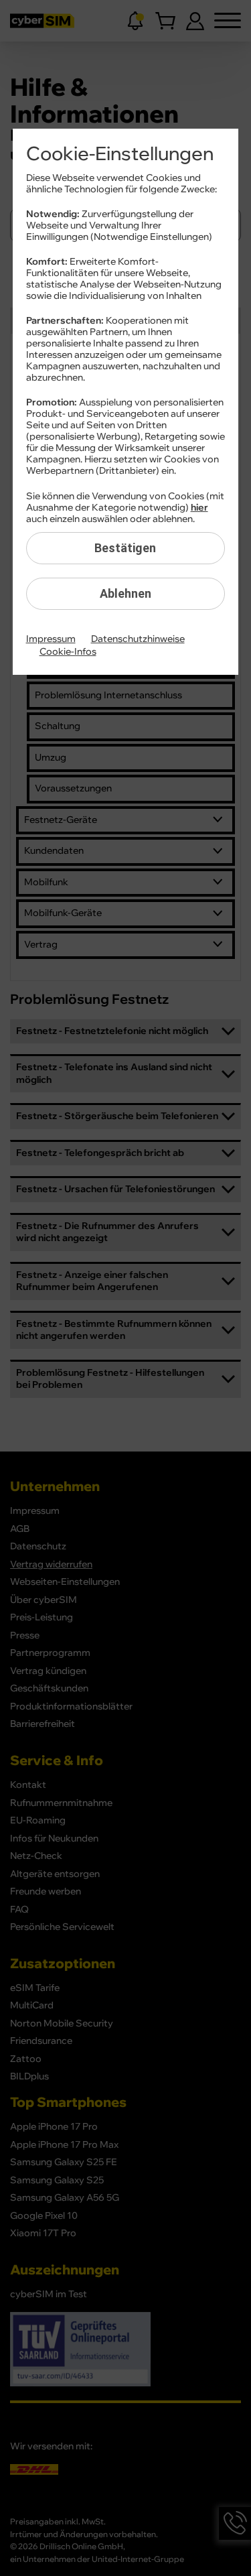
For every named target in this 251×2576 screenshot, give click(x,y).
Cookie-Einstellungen (120, 154)
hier (199, 508)
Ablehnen (125, 593)
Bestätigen (125, 548)
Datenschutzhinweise (138, 639)
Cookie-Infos (68, 652)
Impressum (51, 639)
